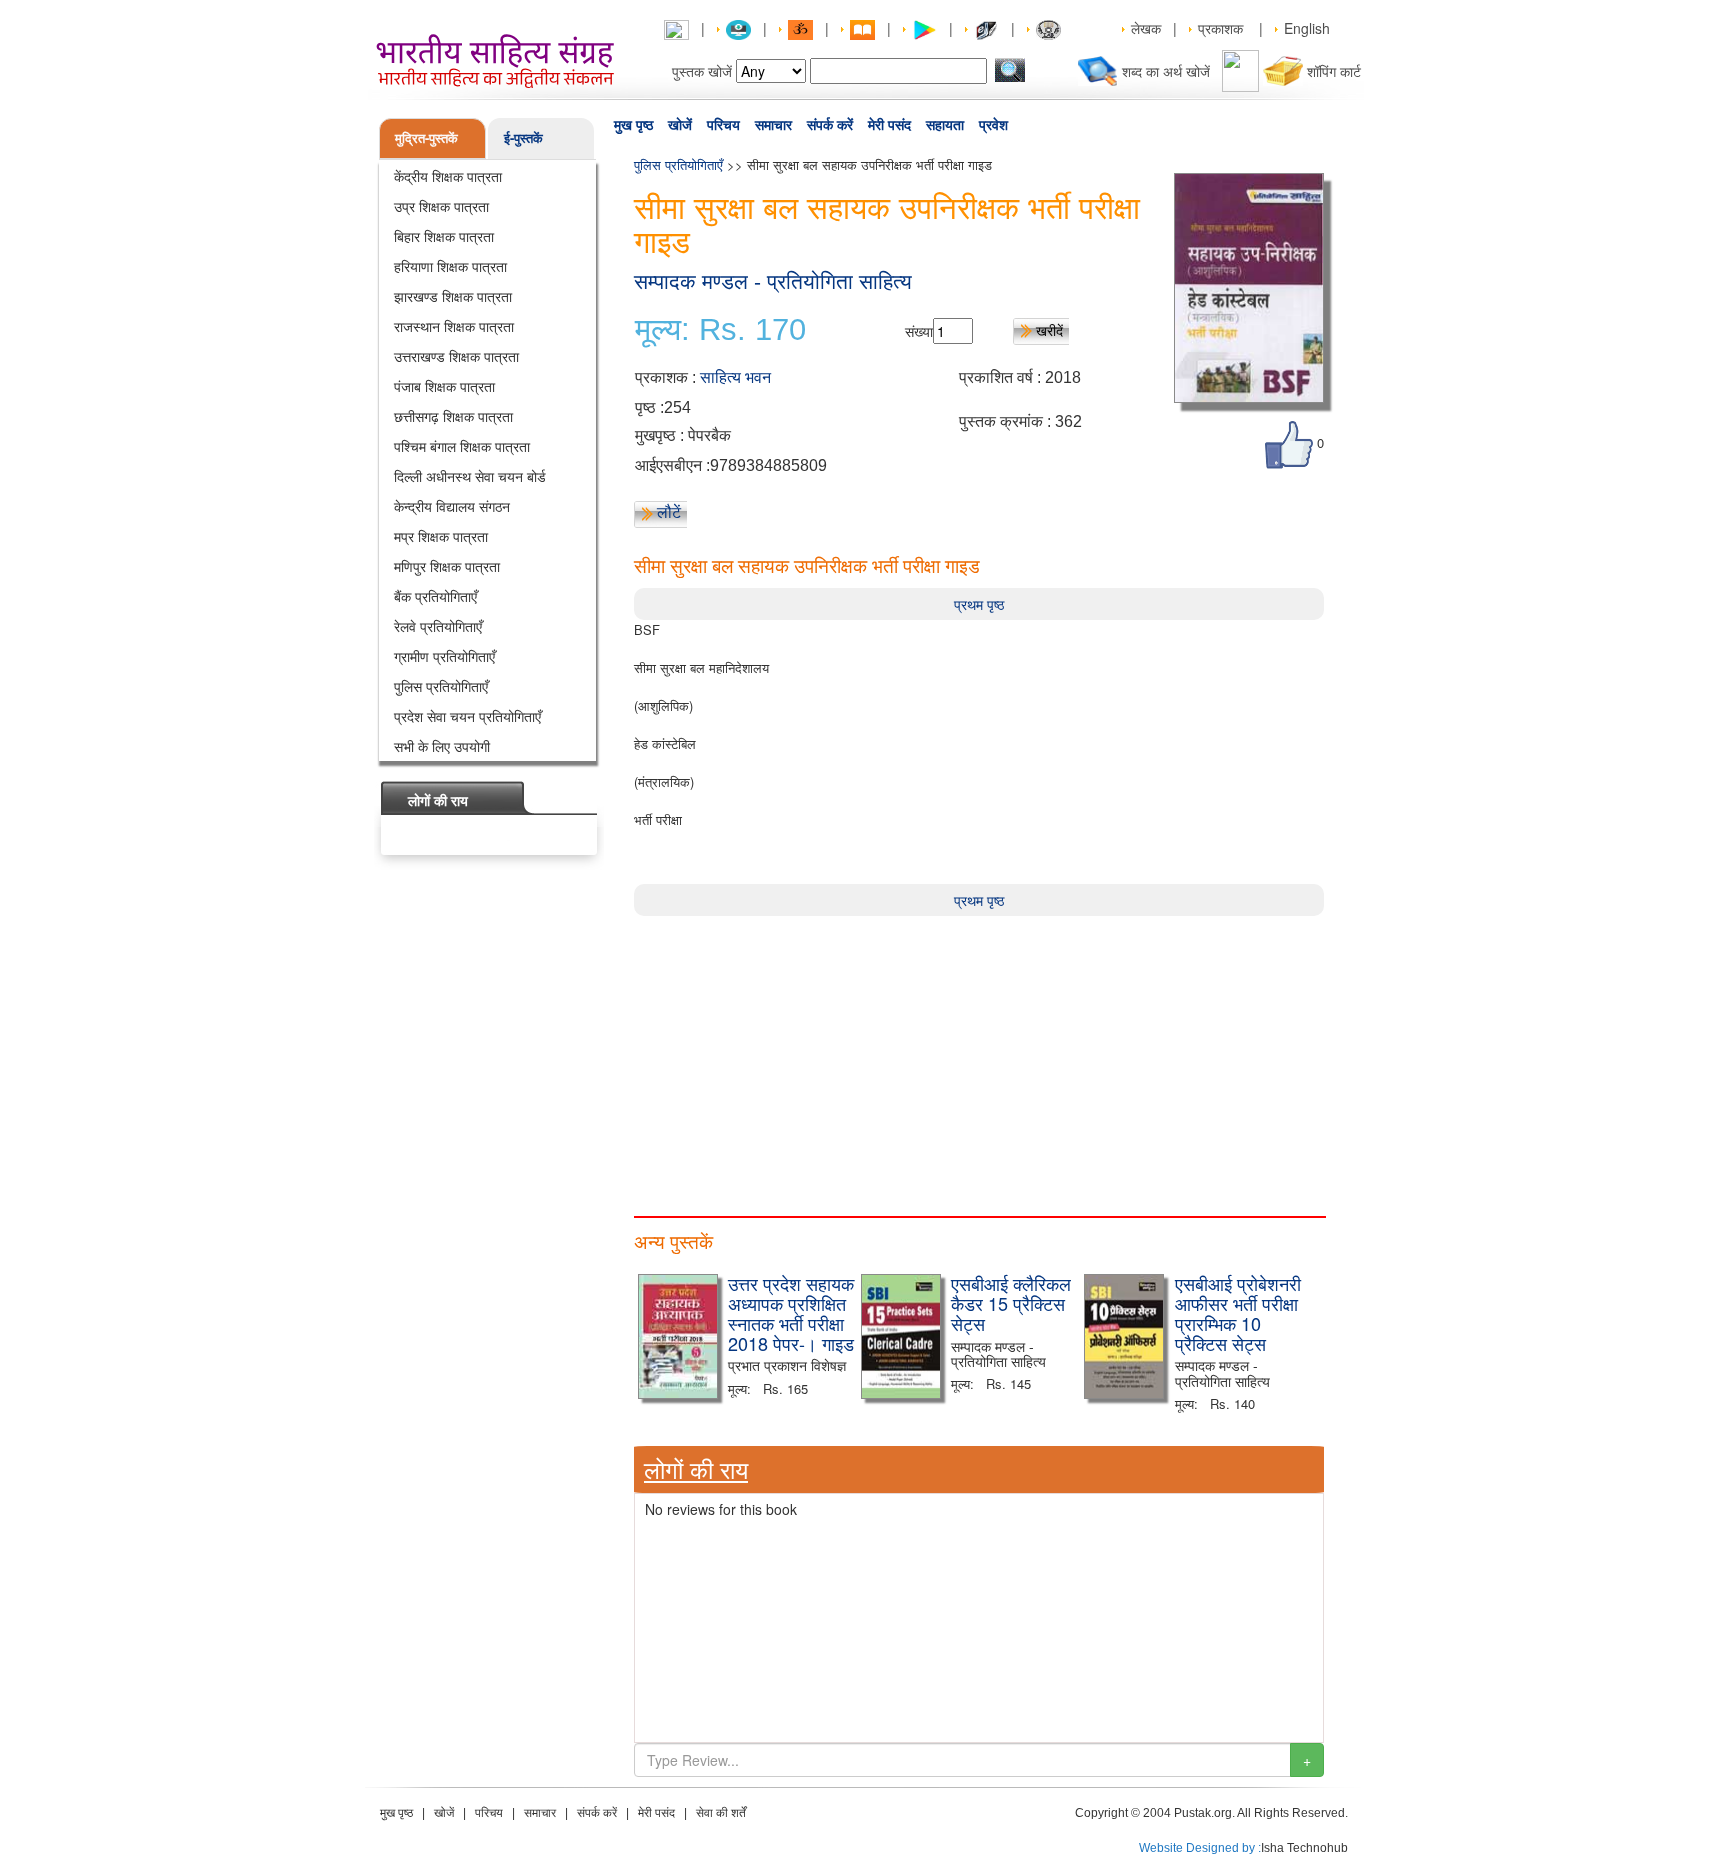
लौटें (669, 512)
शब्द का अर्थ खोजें (1166, 71)
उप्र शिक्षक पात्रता (441, 206)
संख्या (919, 331)
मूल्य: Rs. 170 (720, 330)
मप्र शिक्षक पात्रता (441, 536)
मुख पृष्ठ (633, 125)
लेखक (1146, 28)
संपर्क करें (830, 125)
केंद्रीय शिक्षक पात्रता (448, 176)
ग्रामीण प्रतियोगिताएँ (444, 656)
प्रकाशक (1220, 28)
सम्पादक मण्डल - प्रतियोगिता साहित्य (773, 281)
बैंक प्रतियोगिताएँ (435, 596)
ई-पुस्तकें (523, 137)
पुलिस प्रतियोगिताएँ (441, 686)
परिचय (723, 125)
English (1307, 28)
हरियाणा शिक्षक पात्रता (450, 266)
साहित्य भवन (735, 377)
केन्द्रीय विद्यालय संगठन (452, 506)
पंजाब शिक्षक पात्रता (444, 386)
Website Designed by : (1200, 1848)
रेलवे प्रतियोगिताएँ (438, 626)
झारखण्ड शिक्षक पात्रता (453, 296)
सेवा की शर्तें (721, 1813)
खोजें (680, 125)
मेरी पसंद (889, 125)
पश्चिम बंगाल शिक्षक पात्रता (462, 446)
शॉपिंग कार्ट (1334, 71)
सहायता (945, 125)
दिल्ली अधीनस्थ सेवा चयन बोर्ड (470, 476)
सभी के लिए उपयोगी (442, 746)
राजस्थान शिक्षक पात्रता (454, 326)
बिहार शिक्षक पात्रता (444, 236)
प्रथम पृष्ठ (979, 604)
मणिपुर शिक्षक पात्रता (447, 566)
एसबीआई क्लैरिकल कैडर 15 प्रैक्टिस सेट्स (1011, 1303)
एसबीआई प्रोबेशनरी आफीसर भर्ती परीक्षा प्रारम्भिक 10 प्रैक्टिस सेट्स (1238, 1312)
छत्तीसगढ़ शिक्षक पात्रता (453, 416)
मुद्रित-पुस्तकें (426, 137)
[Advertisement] (979, 1056)
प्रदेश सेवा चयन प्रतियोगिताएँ (467, 716)
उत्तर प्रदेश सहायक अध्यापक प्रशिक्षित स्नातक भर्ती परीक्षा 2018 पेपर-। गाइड (791, 1312)
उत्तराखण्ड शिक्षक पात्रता (456, 356)
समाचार (773, 125)
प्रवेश (993, 125)
